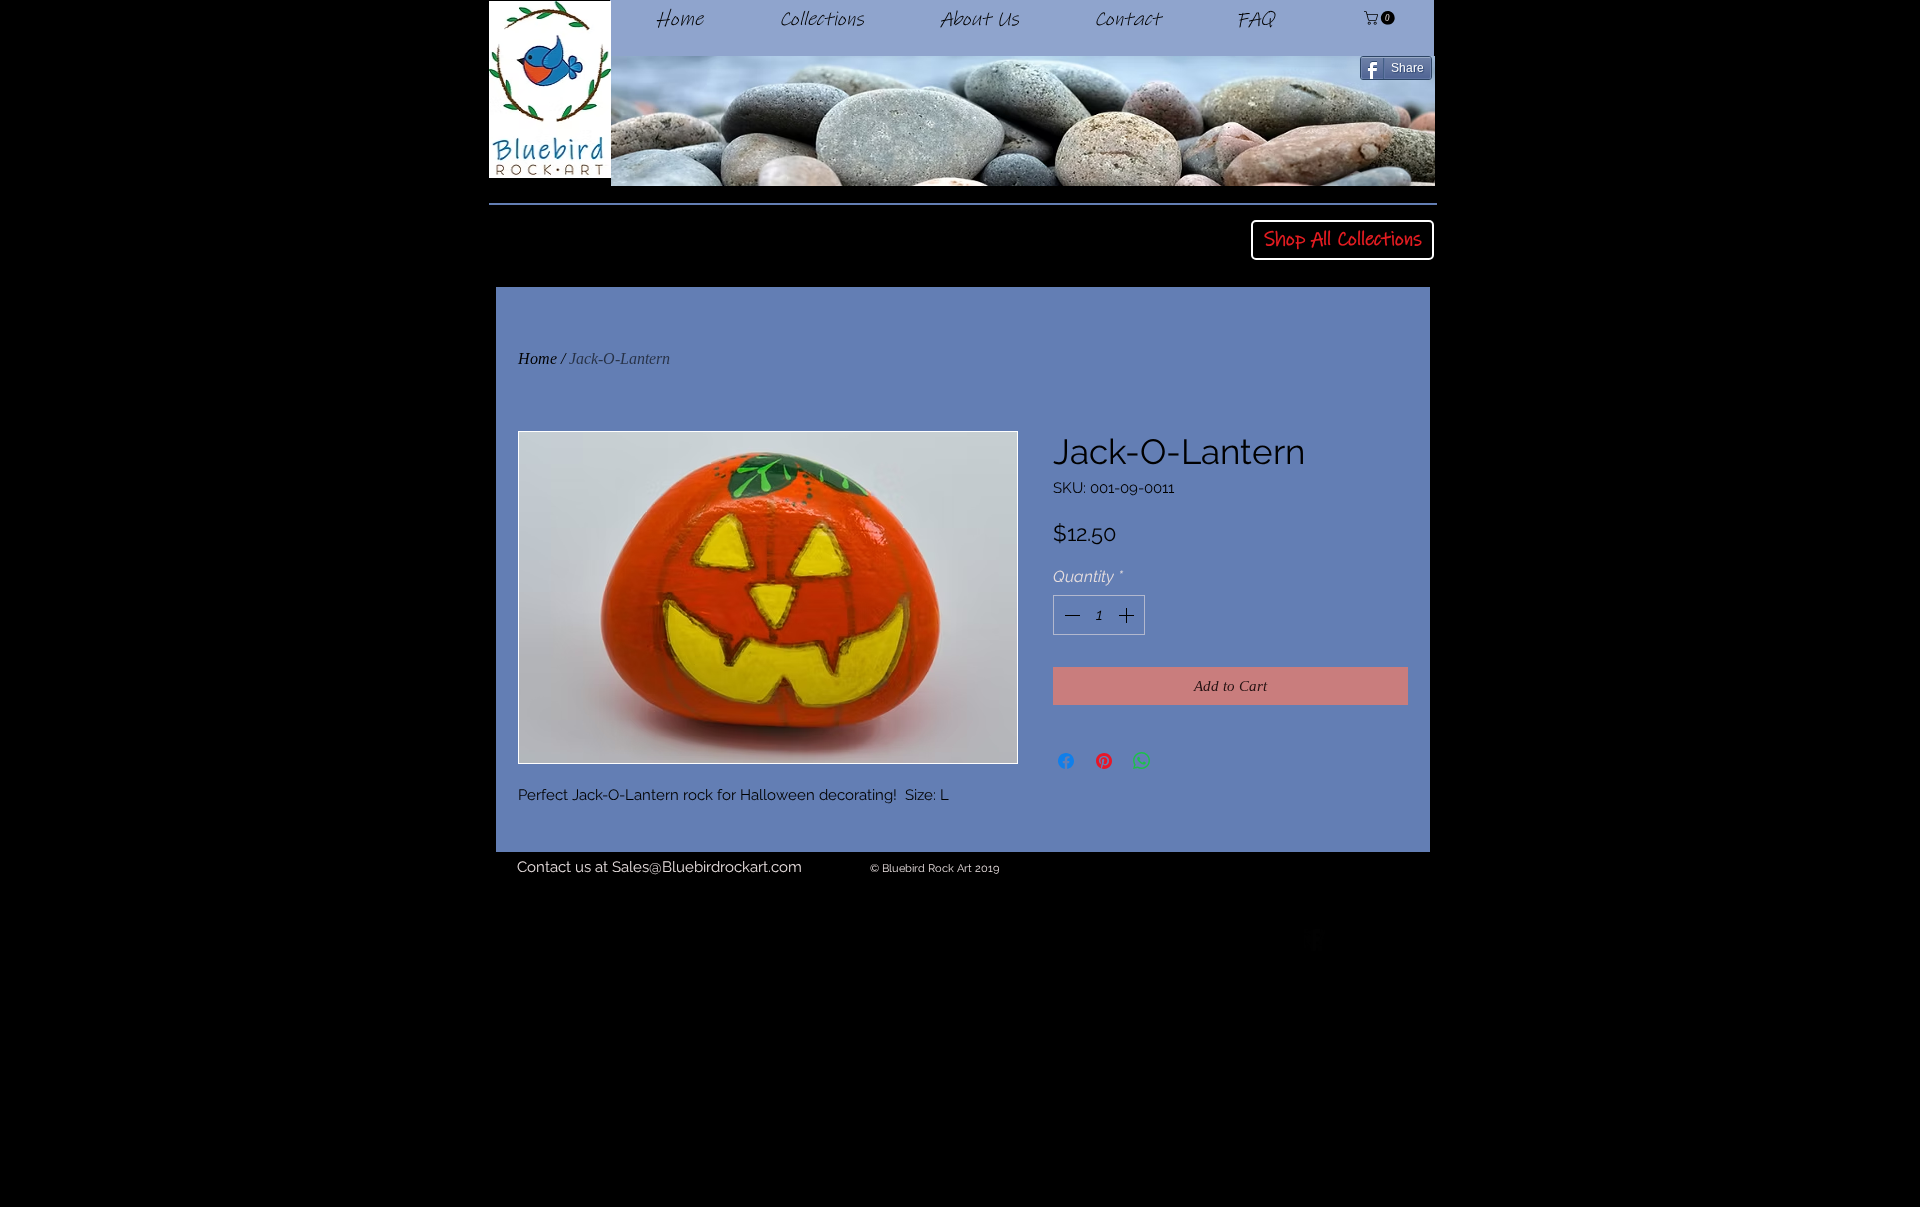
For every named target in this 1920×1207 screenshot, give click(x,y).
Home (537, 358)
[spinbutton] (1099, 615)
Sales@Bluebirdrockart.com (707, 867)
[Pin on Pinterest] (1104, 761)
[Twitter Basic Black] (1369, 940)
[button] (1381, 18)
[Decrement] (1070, 615)
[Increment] (1128, 615)
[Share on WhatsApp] (1142, 761)
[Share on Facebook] (1066, 761)
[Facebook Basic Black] (1314, 940)
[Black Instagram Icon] (1424, 940)
